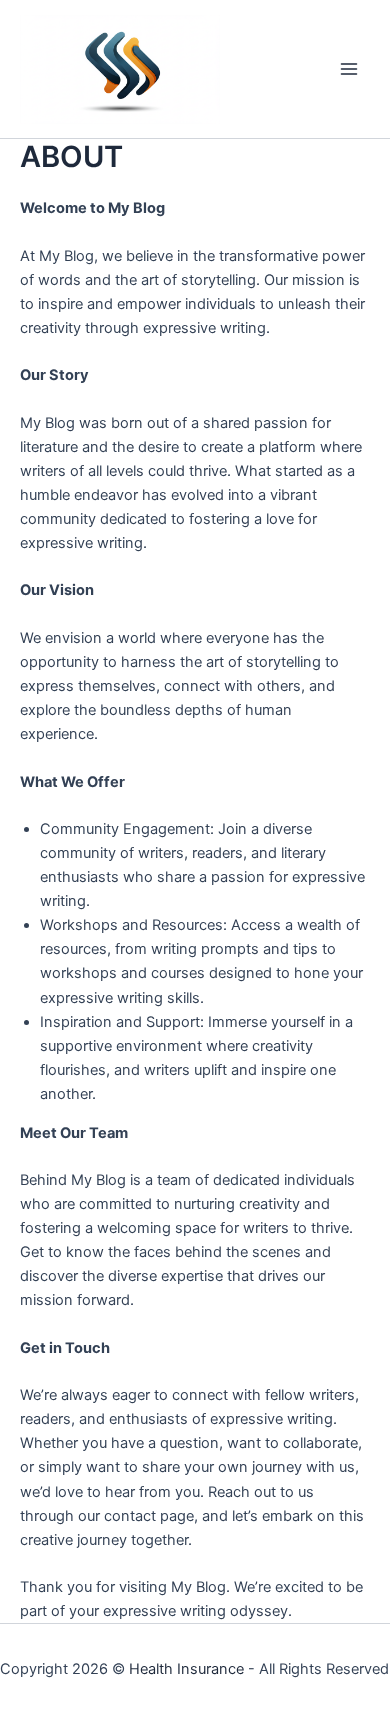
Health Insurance (186, 1669)
